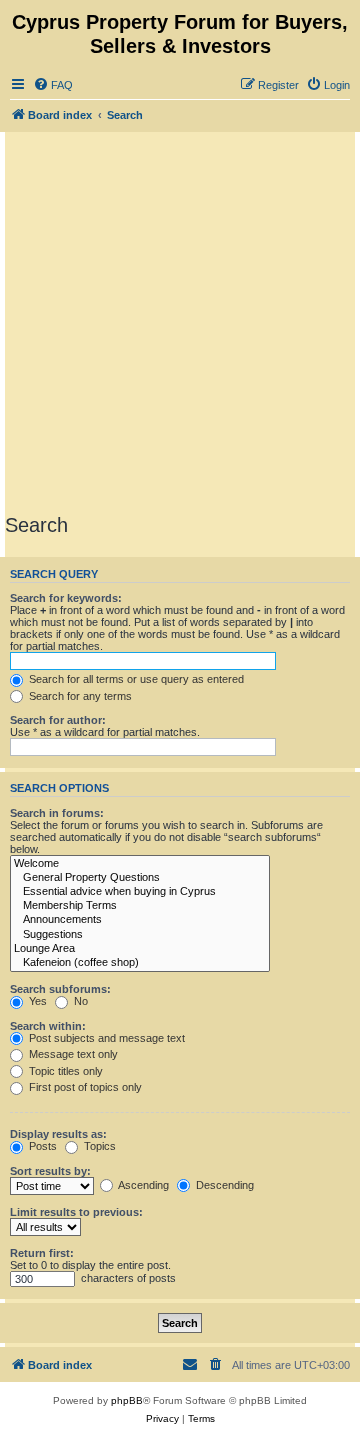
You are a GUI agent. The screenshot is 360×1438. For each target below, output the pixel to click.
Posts (41, 1146)
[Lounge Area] (140, 949)
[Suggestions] (140, 935)
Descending (223, 1185)
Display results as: (58, 1134)
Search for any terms (79, 696)
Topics (98, 1146)
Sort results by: (50, 1171)
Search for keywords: (66, 598)
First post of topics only (84, 1087)
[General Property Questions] (140, 878)
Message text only (72, 1054)
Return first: (42, 1253)
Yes (36, 1001)
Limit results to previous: (76, 1212)
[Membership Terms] (140, 906)
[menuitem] (53, 85)
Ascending (142, 1185)
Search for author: (58, 720)
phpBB (127, 1400)
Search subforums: (60, 989)
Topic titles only (64, 1071)
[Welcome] (140, 864)
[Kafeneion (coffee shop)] (140, 963)
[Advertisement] (180, 322)
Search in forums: (57, 813)
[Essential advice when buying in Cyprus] (140, 892)
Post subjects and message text (105, 1038)
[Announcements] (140, 920)
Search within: (48, 1026)
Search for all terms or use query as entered (135, 679)
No (79, 1001)
